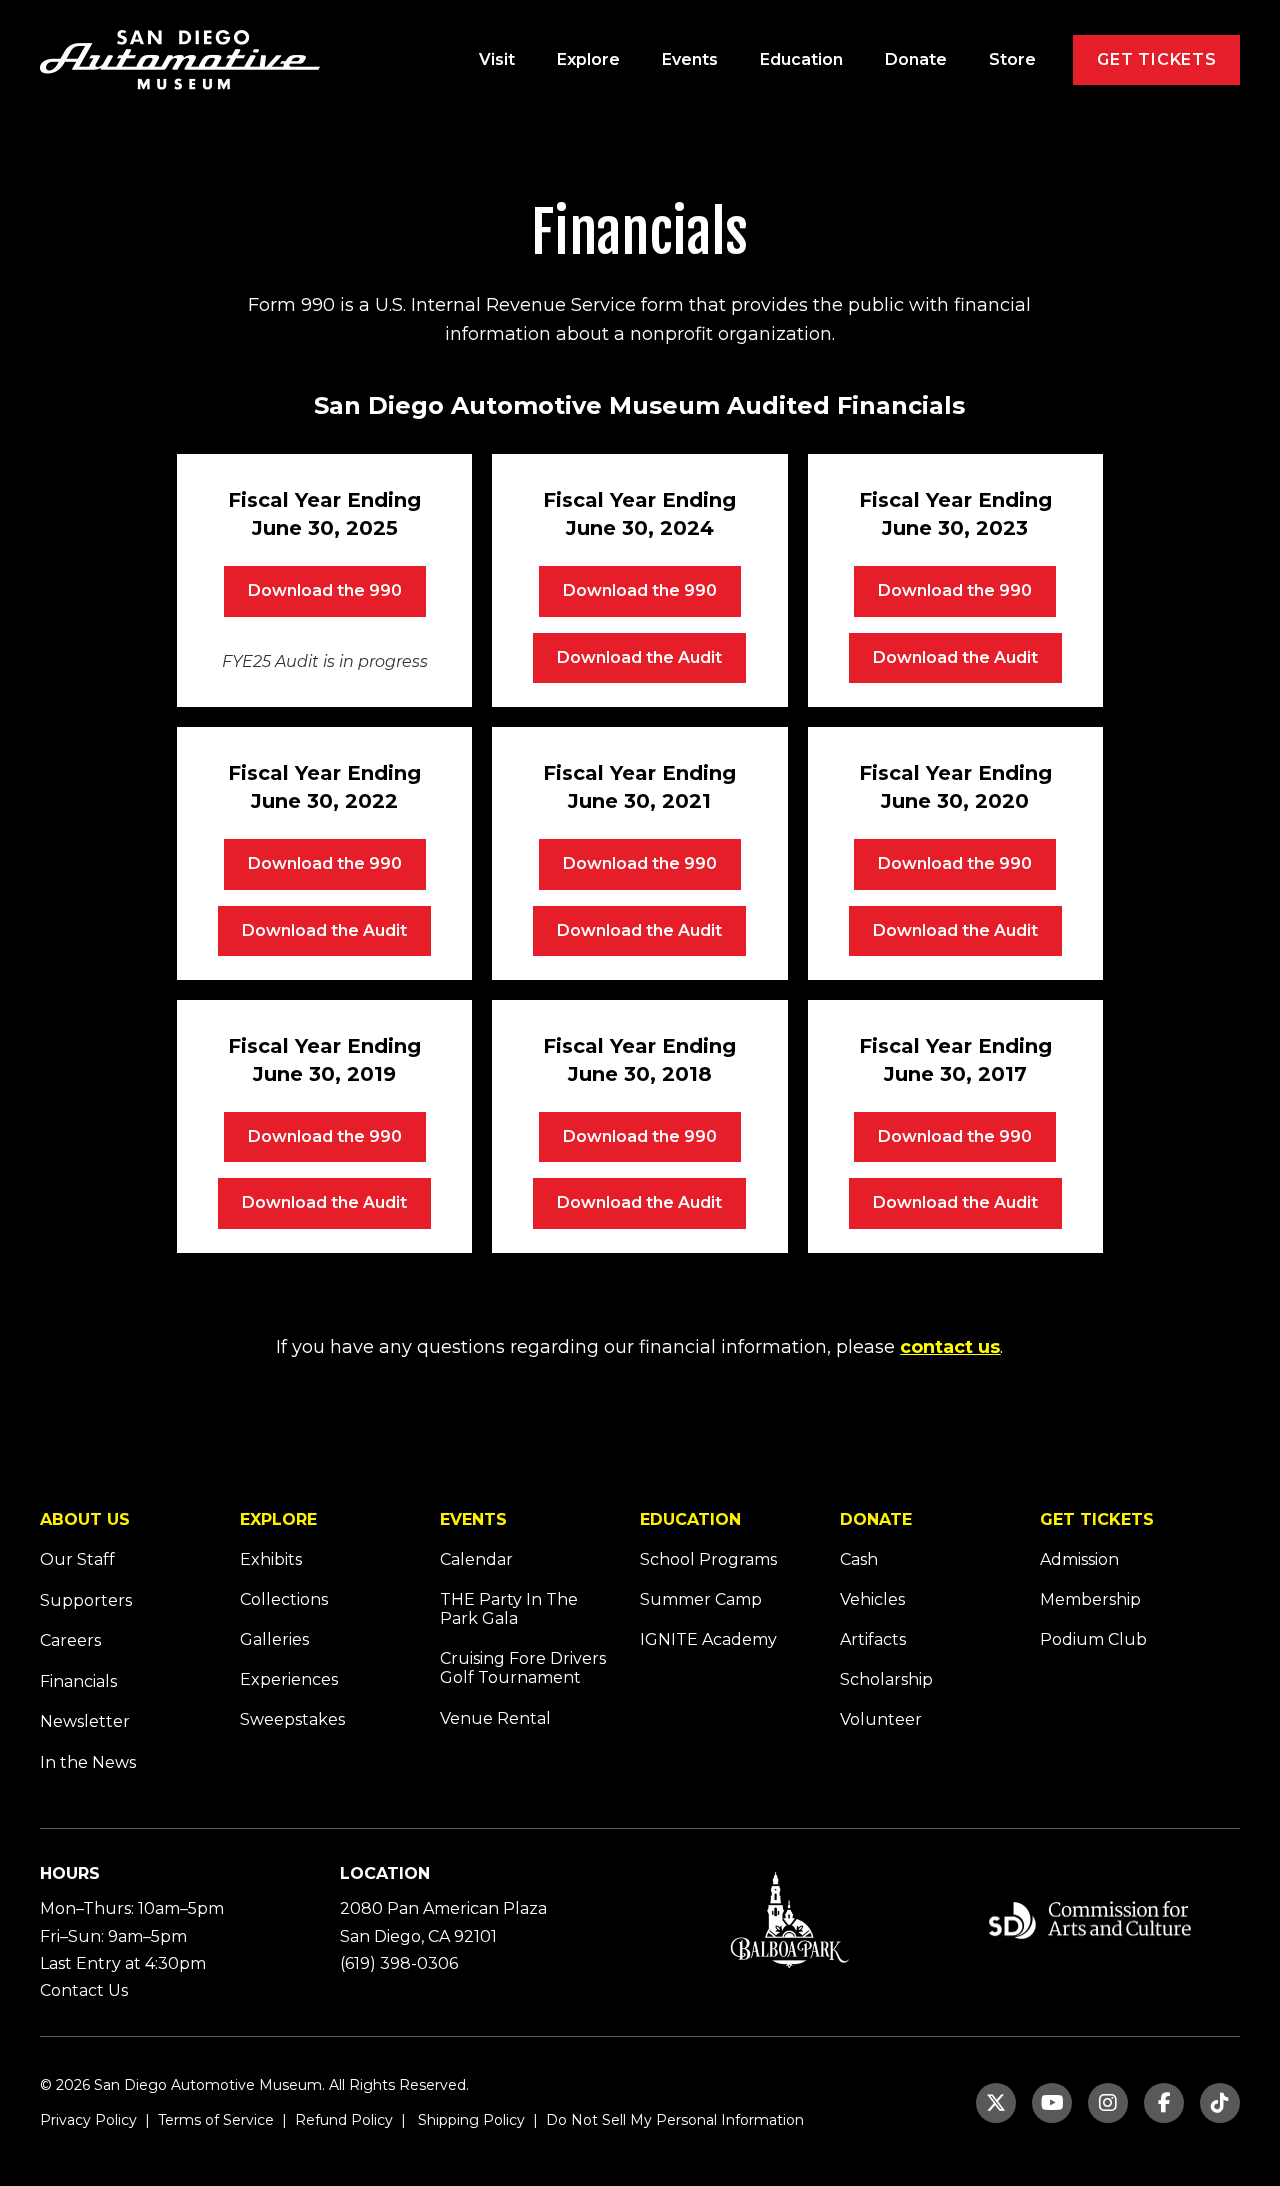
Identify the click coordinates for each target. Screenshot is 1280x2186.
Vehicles (872, 1599)
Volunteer (881, 1719)
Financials (78, 1681)
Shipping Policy (469, 2120)
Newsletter (85, 1721)
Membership (1090, 1599)
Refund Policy (342, 2120)
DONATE (876, 1519)
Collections (284, 1599)
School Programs (708, 1559)
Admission (1079, 1559)
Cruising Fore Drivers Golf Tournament (523, 1668)
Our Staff (77, 1559)
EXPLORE (278, 1519)
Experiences (289, 1679)
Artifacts (873, 1639)
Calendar (476, 1559)
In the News (88, 1762)
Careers (70, 1640)
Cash (859, 1559)
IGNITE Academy (708, 1639)
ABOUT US (85, 1519)
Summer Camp (701, 1599)
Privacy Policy (88, 2120)
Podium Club (1093, 1639)
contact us (950, 1347)
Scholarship (886, 1679)
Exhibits (271, 1559)
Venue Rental (495, 1718)
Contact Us (84, 1990)
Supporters (86, 1600)
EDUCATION (690, 1519)
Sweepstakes (292, 1719)
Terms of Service (214, 2120)
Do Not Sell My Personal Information (675, 2120)
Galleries (274, 1639)
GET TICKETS (1097, 1519)
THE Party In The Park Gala (509, 1609)
